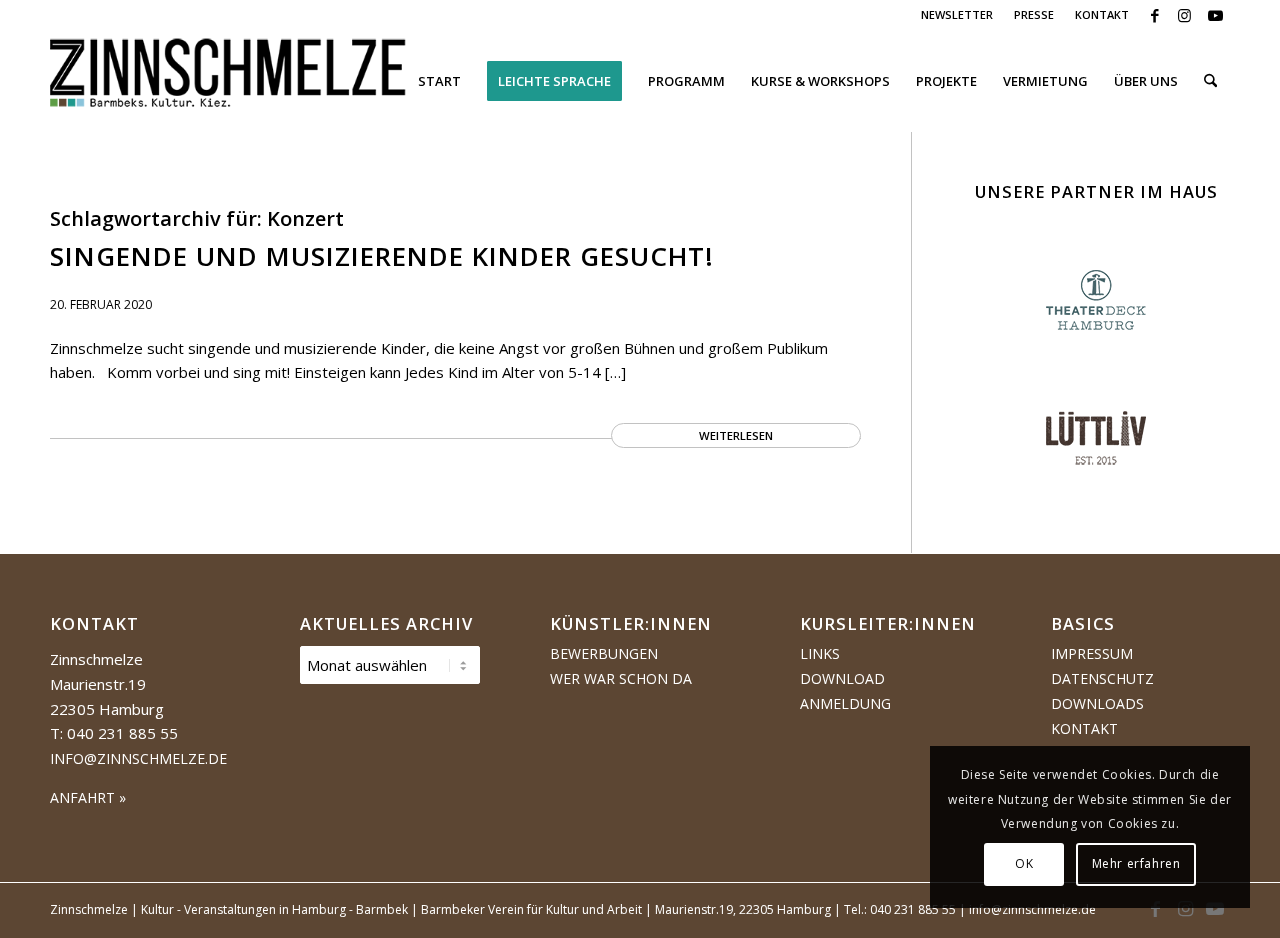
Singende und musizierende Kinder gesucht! (382, 256)
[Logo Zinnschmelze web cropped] (228, 81)
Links (820, 653)
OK (1024, 863)
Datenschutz (1102, 678)
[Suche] (1210, 81)
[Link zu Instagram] (1184, 15)
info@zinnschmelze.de (138, 758)
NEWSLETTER (957, 14)
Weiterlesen (736, 435)
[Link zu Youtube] (1215, 15)
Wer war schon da (621, 678)
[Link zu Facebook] (1154, 15)
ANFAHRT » (88, 797)
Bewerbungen (604, 653)
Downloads (1097, 703)
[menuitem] (957, 15)
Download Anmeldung (845, 691)
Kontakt (1084, 728)
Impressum (1092, 653)
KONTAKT (1102, 14)
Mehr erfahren (1136, 863)
